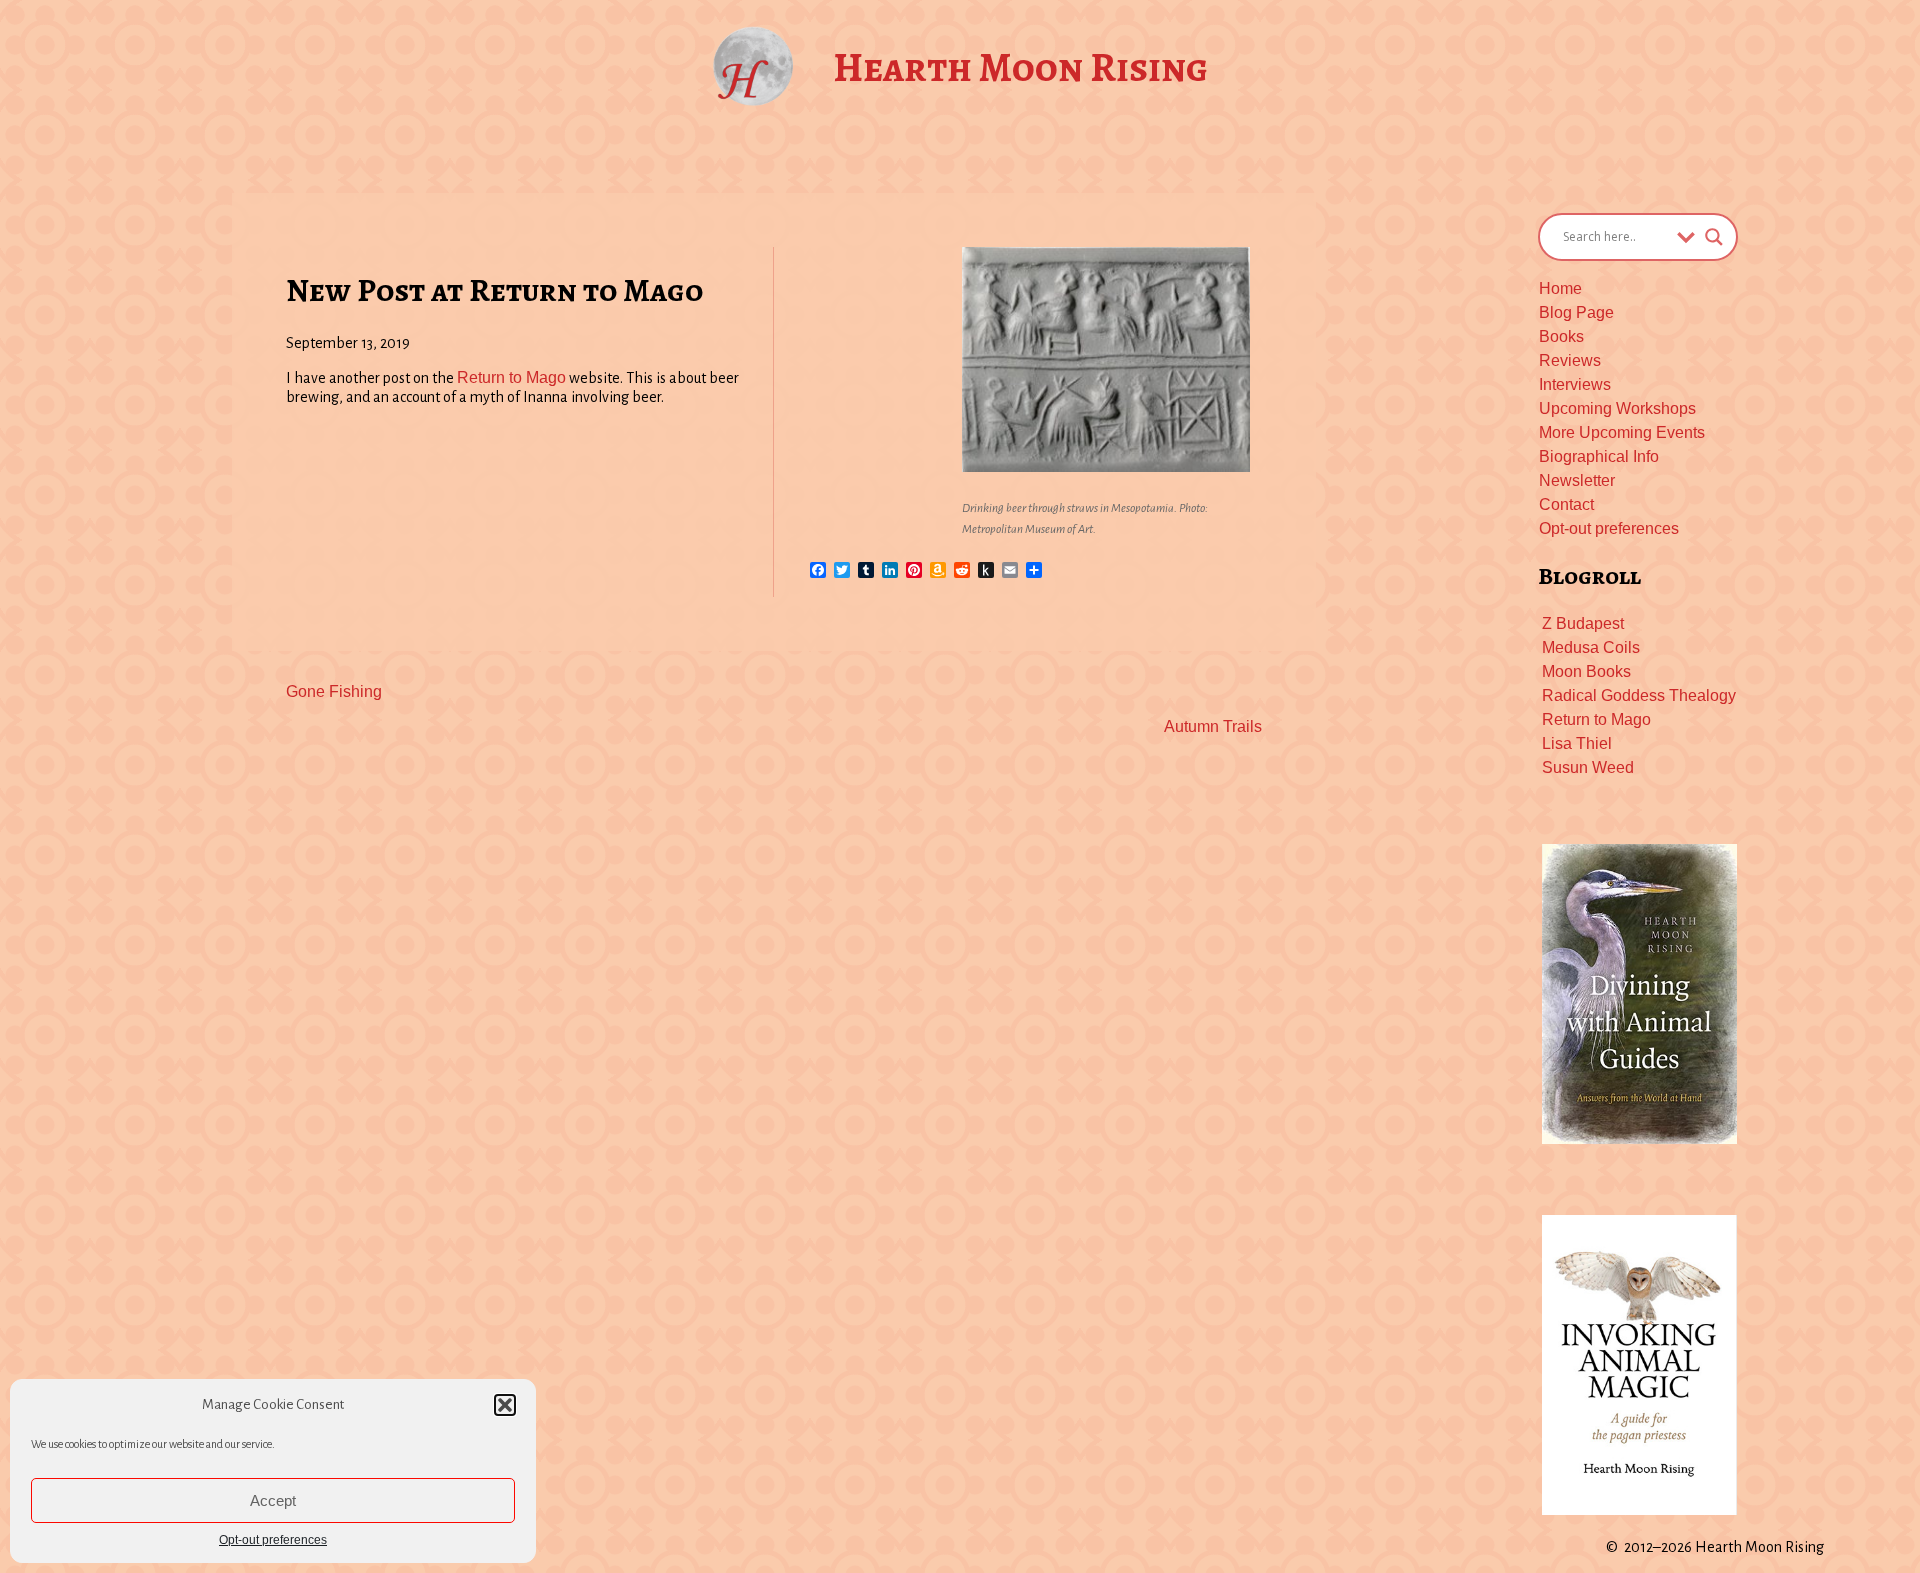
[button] (505, 1405)
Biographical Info (1599, 456)
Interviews (1575, 384)
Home (1560, 288)
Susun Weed (1588, 767)
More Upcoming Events (1622, 432)
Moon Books (1586, 671)
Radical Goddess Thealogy (1639, 695)
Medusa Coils (1591, 647)
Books (1561, 336)
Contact (1566, 504)
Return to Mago (511, 377)
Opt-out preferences (273, 1540)
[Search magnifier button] (1714, 237)
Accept (273, 1500)
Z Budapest (1583, 623)
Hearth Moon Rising (1020, 67)
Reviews (1570, 360)
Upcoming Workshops (1617, 408)
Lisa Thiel (1577, 743)
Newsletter (1577, 480)
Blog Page (1576, 312)
